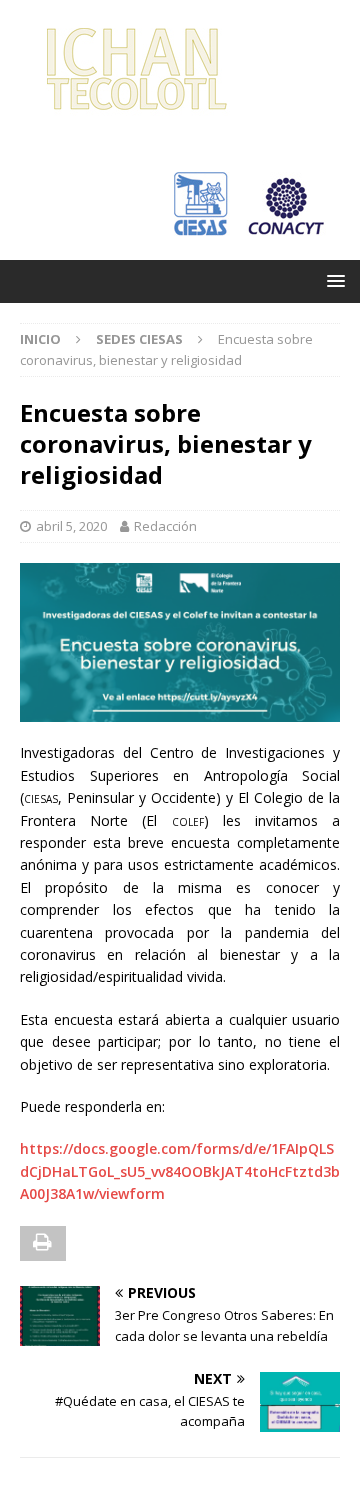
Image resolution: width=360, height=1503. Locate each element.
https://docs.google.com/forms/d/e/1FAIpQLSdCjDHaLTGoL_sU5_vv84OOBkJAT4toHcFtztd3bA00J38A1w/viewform (180, 1171)
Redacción (165, 526)
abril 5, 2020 (71, 526)
